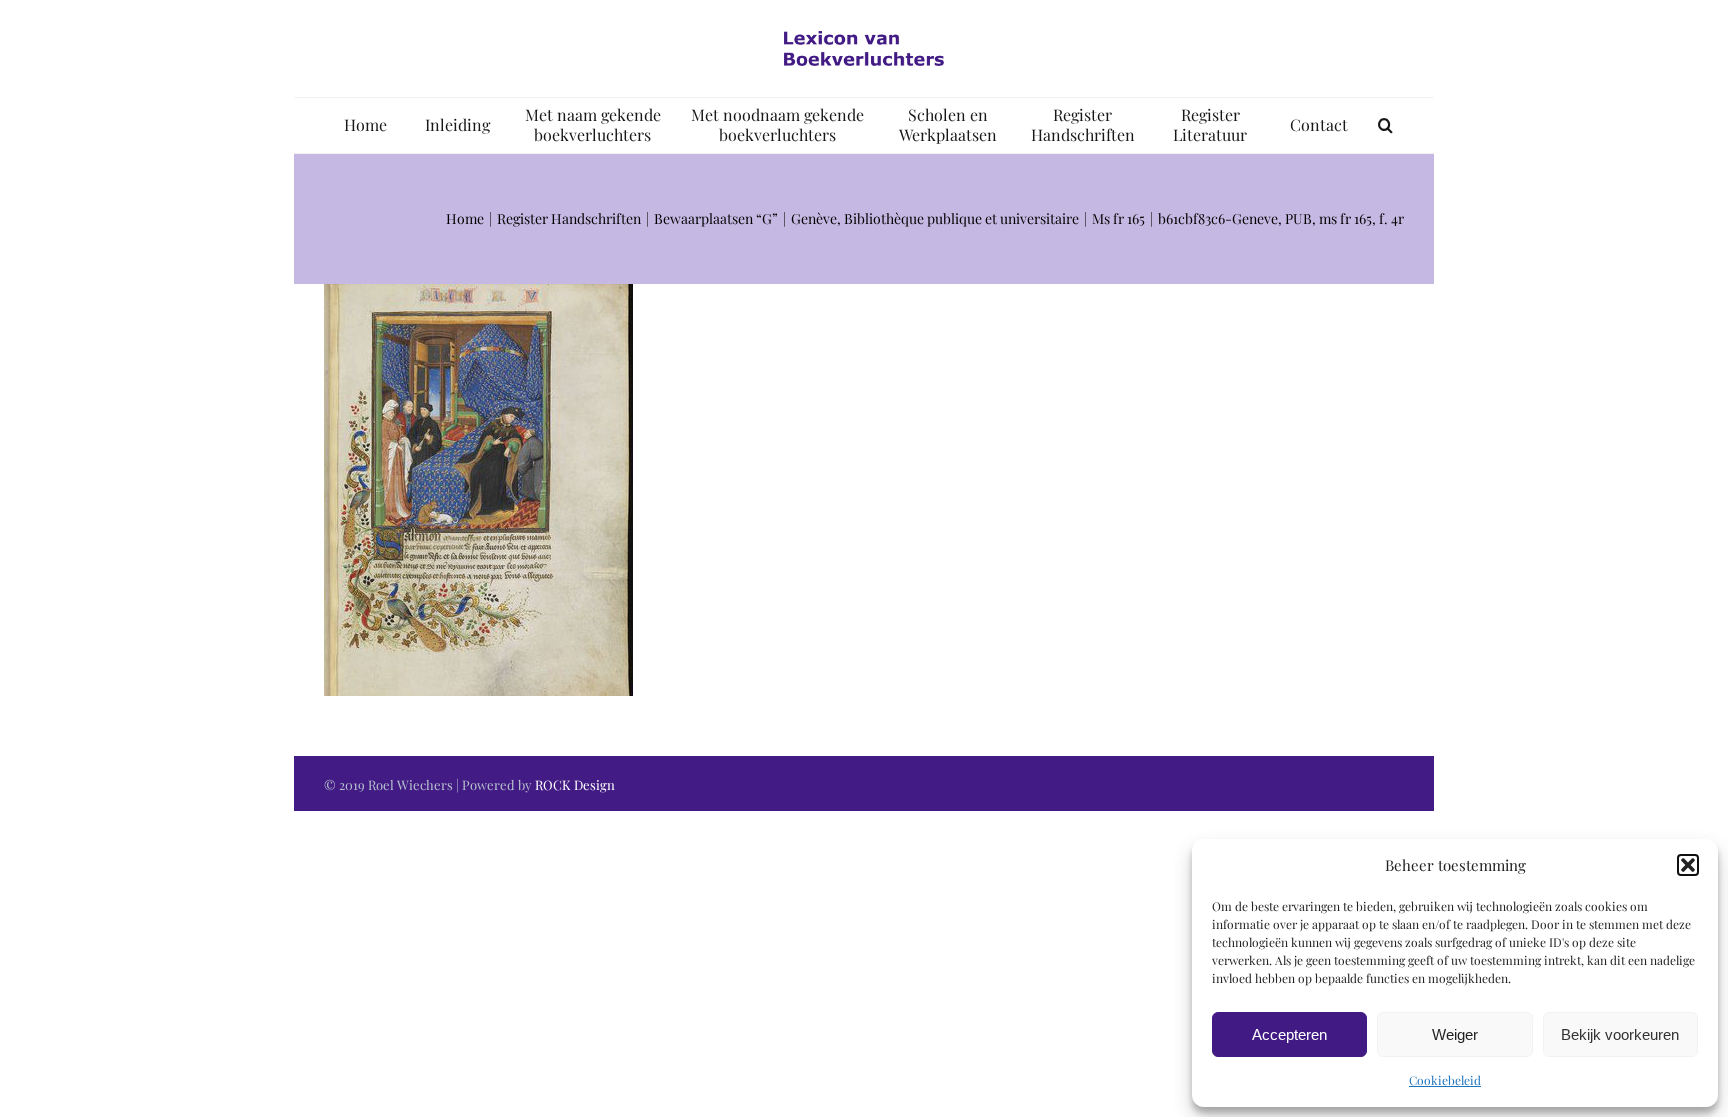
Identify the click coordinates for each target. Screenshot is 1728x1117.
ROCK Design (575, 784)
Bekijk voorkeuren (1620, 1034)
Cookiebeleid (1445, 1080)
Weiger (1455, 1034)
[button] (1688, 865)
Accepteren (1289, 1034)
